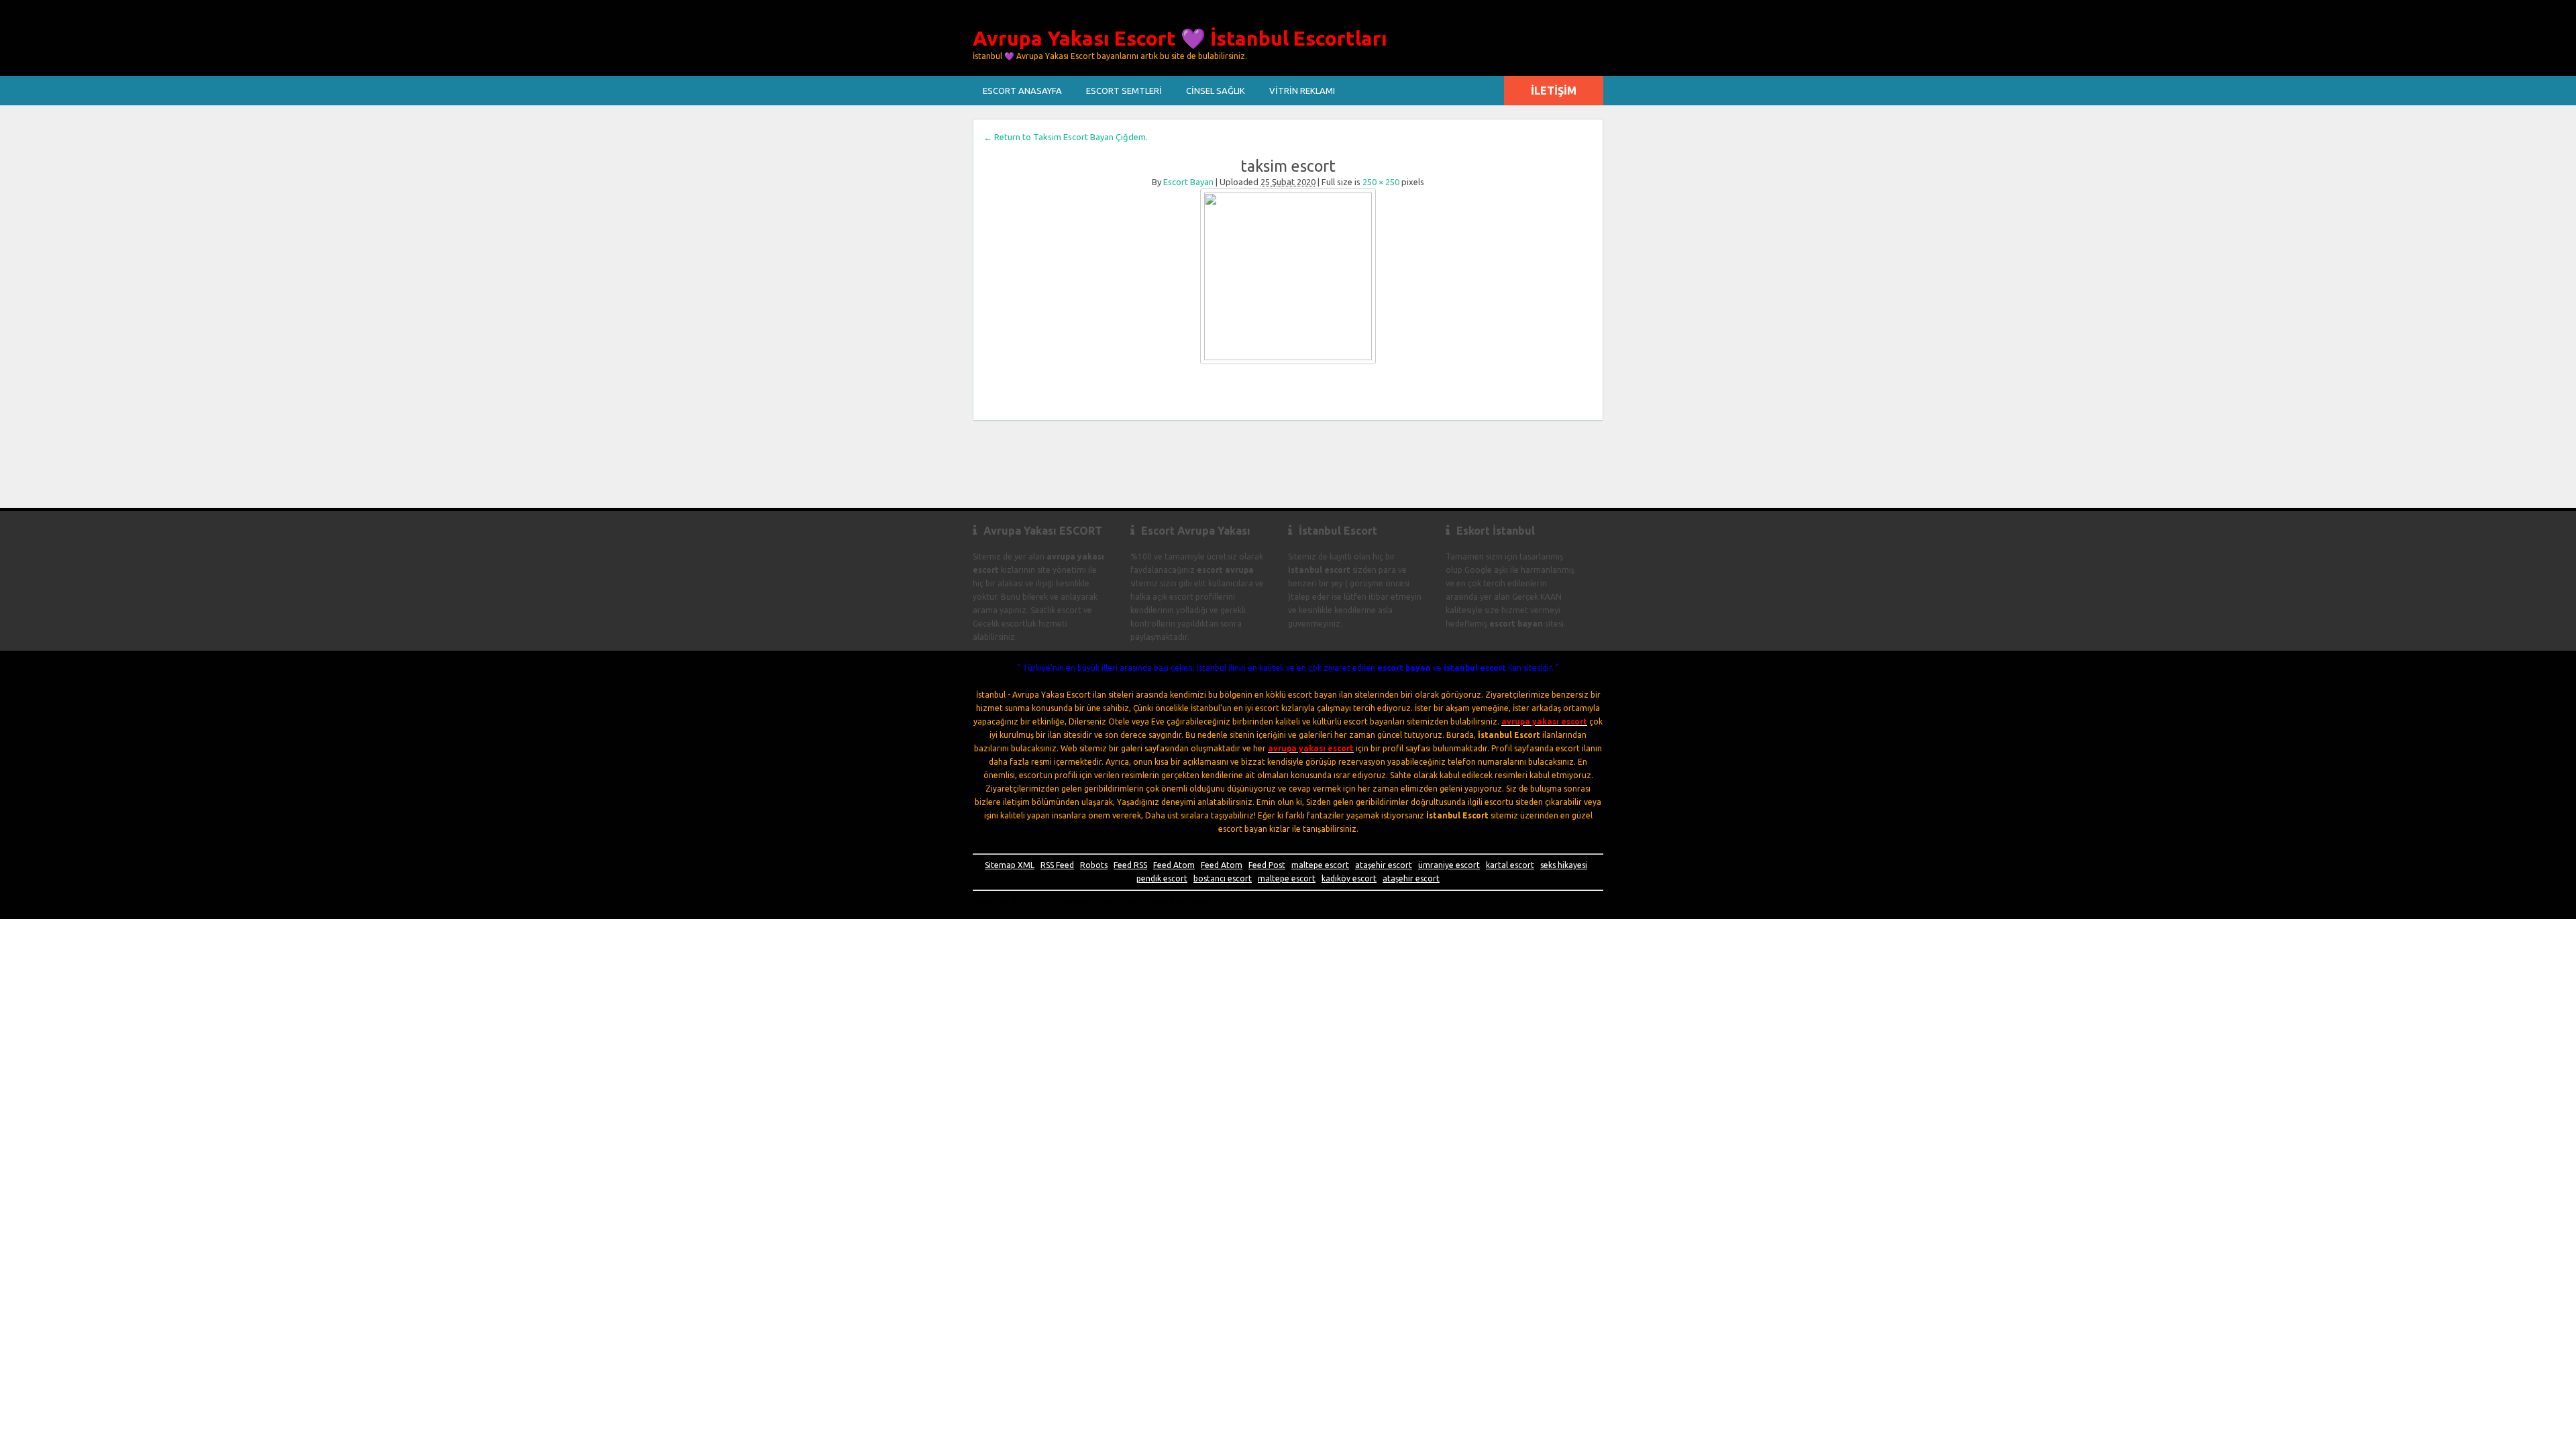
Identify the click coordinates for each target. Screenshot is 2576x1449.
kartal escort (1510, 865)
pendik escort (1162, 878)
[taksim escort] (1288, 276)
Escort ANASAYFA (1022, 91)
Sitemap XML (1010, 865)
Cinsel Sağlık (1216, 91)
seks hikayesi (1564, 865)
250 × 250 (1381, 182)
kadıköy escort (1349, 878)
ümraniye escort (1449, 865)
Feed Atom (1174, 865)
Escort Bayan (1188, 182)
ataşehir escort (1384, 865)
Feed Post (1267, 865)
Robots (1094, 865)
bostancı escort (1223, 878)
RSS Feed (1057, 865)
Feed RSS (1130, 865)
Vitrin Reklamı (1302, 91)
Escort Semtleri (1124, 91)
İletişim (1554, 91)
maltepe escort (1320, 865)
